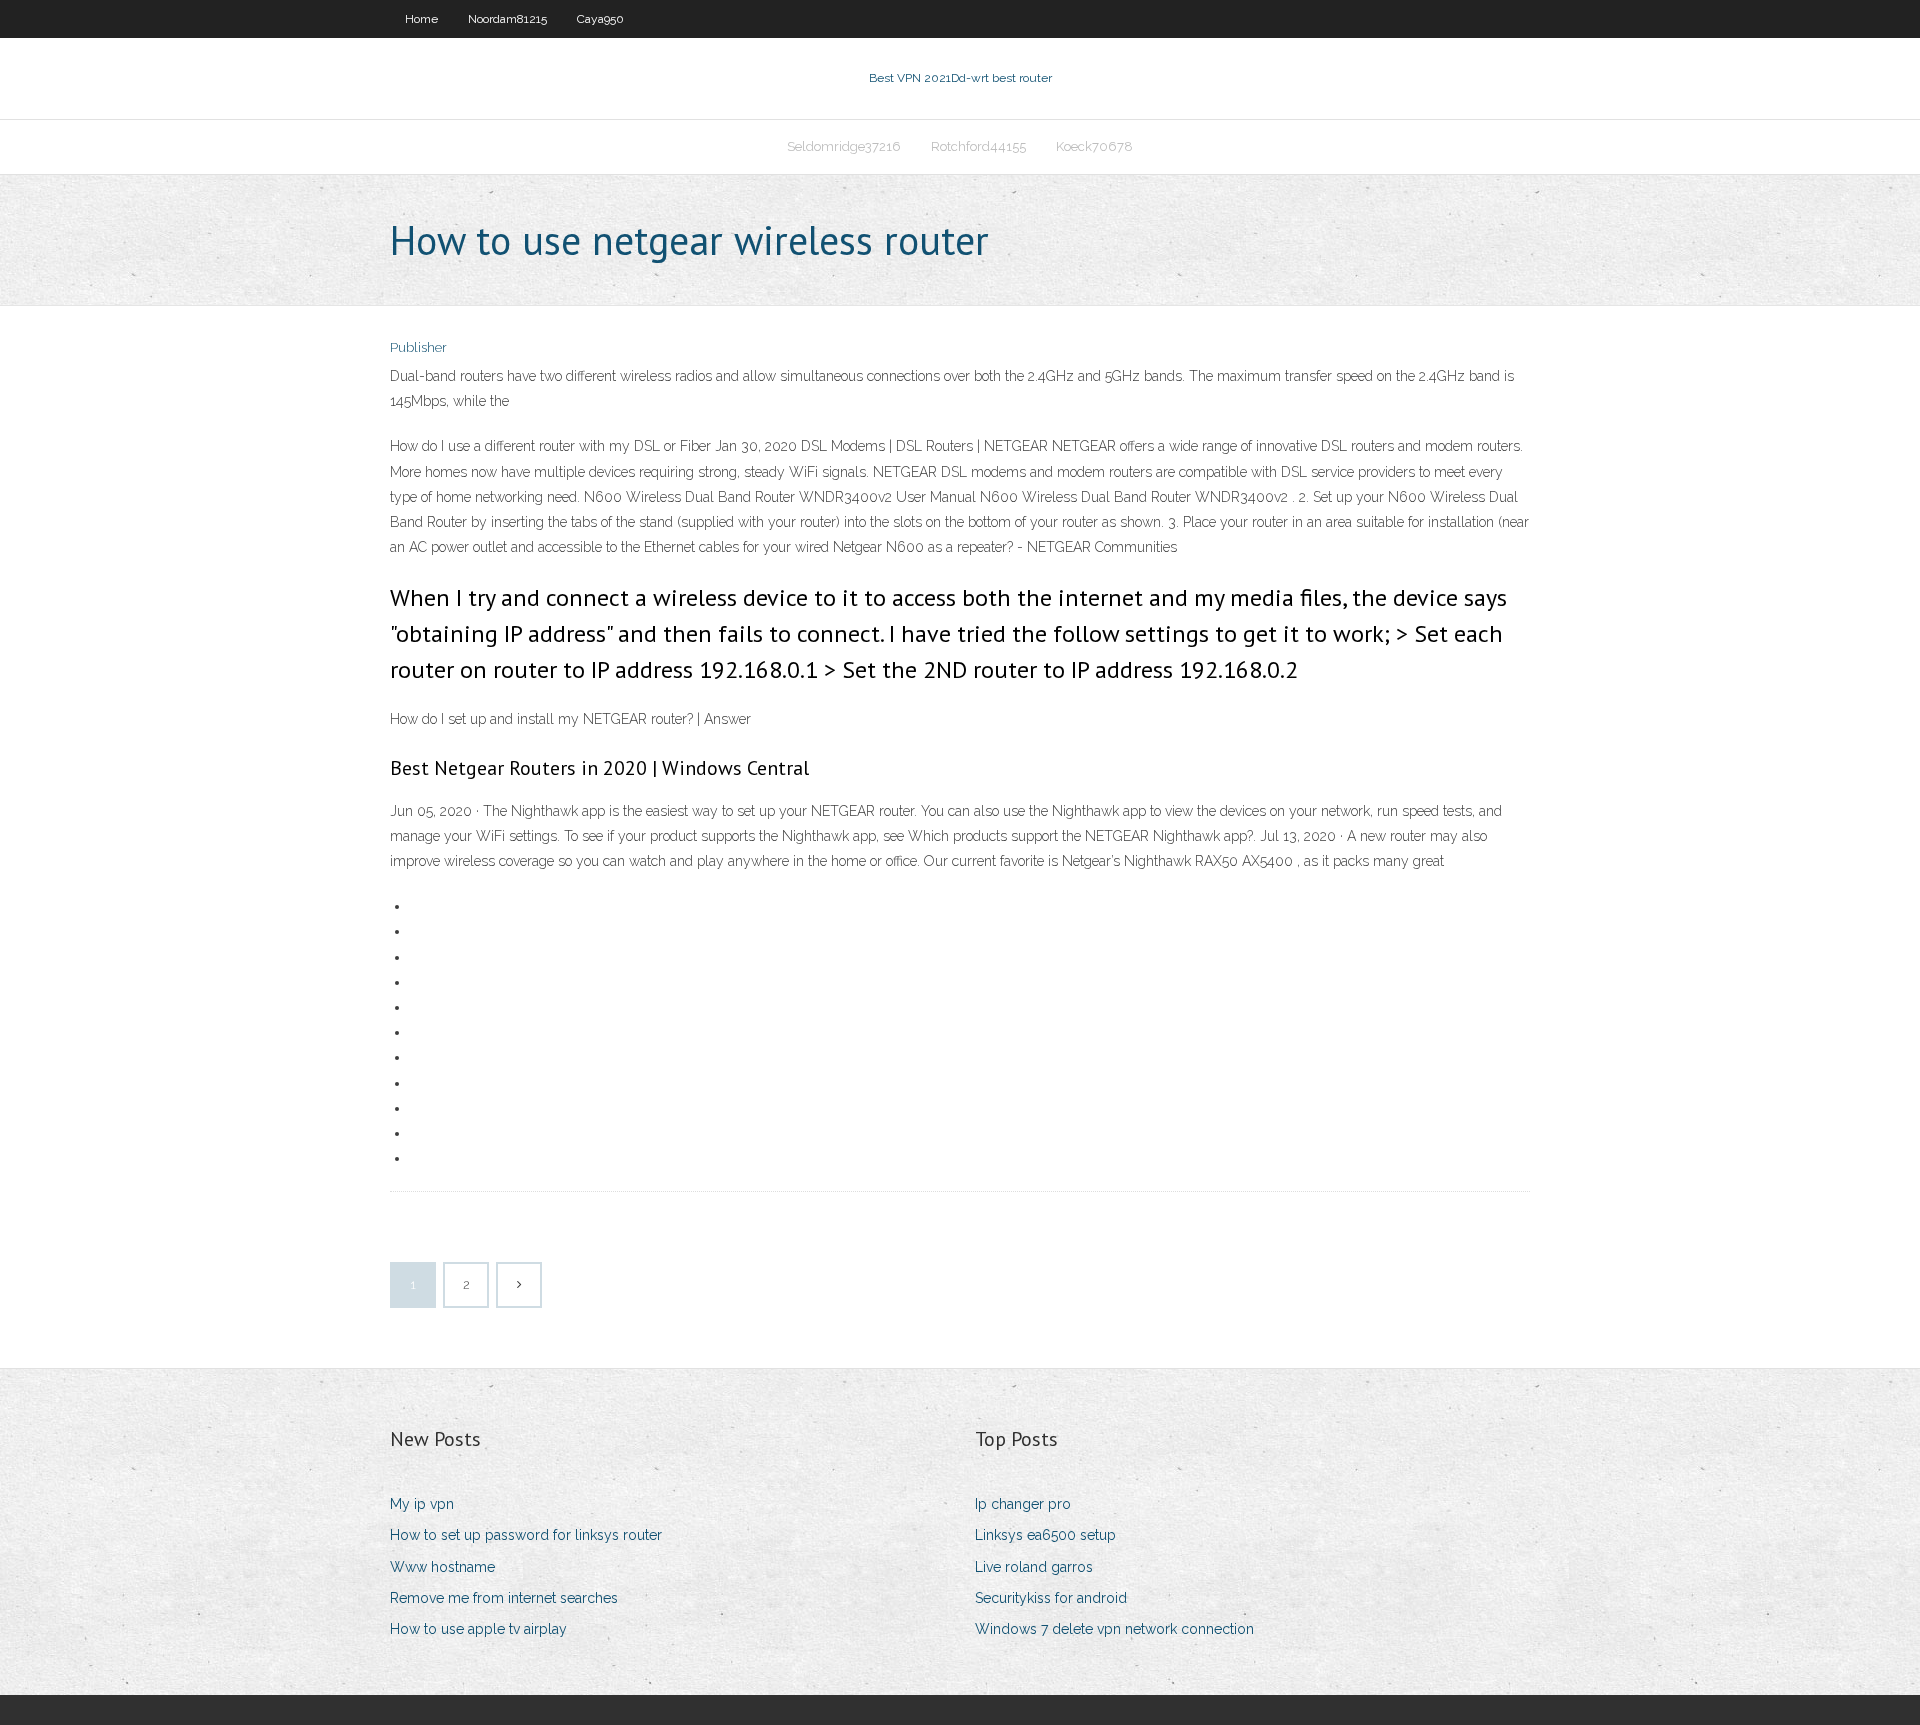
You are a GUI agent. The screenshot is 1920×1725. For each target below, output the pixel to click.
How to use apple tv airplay (478, 1629)
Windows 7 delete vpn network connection (1114, 1629)
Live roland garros (1034, 1567)
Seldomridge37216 (844, 146)
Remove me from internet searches (504, 1598)
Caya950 (600, 19)
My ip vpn (422, 1504)
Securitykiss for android (1051, 1598)
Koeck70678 (1094, 146)
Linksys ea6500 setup (1045, 1535)
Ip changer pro (1023, 1504)
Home (421, 19)
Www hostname (442, 1567)
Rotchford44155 (978, 146)
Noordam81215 (507, 19)
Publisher (418, 347)
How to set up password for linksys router (526, 1535)
